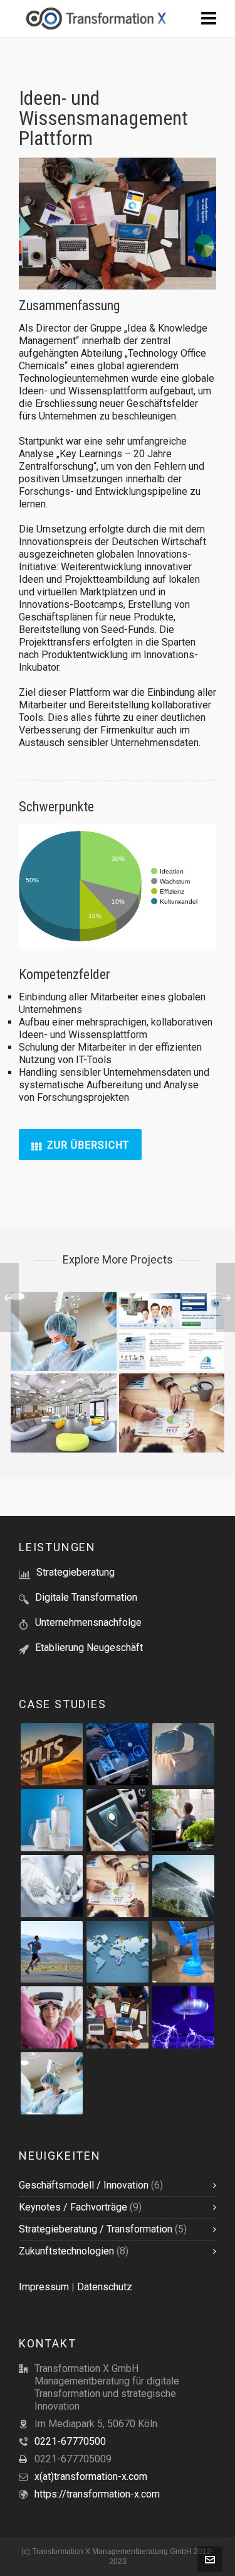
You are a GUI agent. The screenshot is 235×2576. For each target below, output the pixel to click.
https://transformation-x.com (97, 2494)
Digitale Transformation (86, 1597)
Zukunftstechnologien (66, 2251)
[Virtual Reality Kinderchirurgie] (52, 2017)
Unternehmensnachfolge (88, 1622)
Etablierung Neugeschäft (89, 1648)
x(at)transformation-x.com (91, 2476)
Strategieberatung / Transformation (96, 2229)
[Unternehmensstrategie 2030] (118, 1952)
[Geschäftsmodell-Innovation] (118, 1754)
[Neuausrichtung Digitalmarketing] (52, 1952)
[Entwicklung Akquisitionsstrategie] (118, 1886)
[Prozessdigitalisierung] (118, 1820)
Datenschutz (105, 2287)
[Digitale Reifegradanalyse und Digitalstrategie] (183, 1820)
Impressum (44, 2287)
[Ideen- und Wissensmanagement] (118, 2017)
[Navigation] (209, 19)
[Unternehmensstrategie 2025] (52, 1754)
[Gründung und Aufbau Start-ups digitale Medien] (183, 1952)
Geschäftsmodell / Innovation (84, 2185)
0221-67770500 (70, 2441)
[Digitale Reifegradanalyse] (52, 1820)
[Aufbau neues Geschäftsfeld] (183, 2017)
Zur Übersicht (88, 1145)
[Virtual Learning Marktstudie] (183, 1754)
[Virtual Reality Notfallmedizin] (52, 2083)
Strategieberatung (76, 1572)
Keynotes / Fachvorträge (73, 2207)
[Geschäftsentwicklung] (52, 1886)
